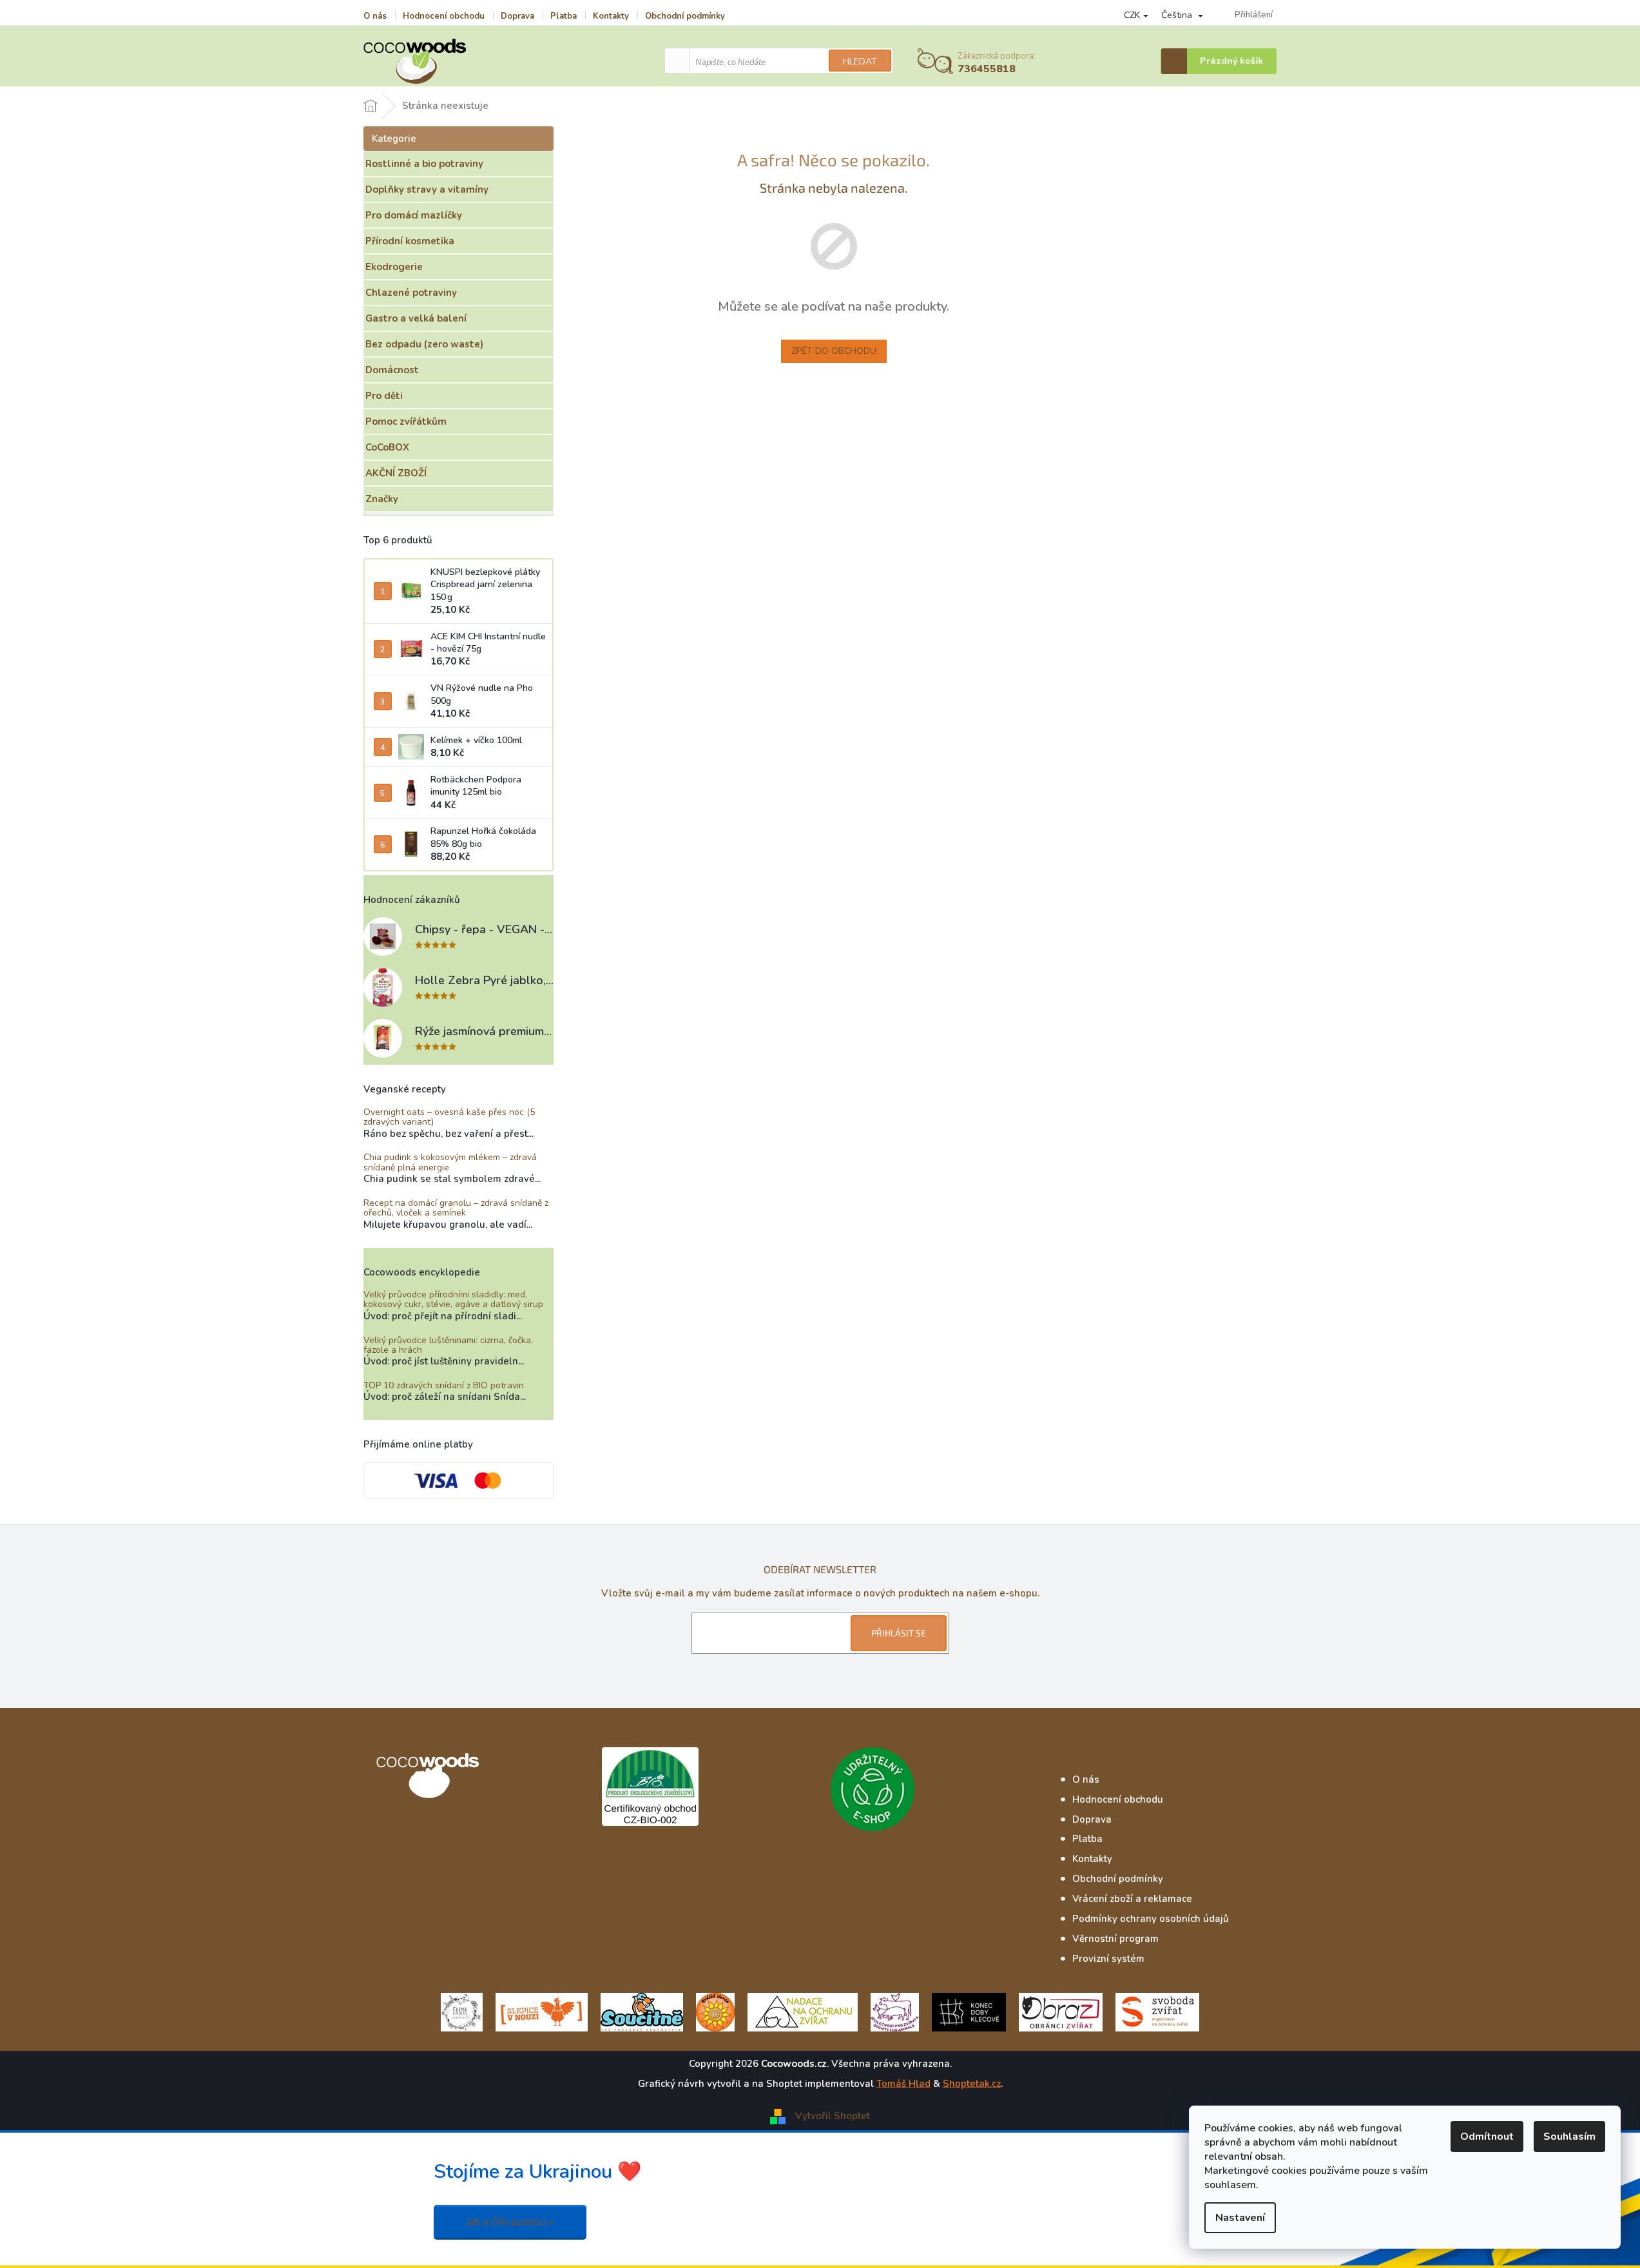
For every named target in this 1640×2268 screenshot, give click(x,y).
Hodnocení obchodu (444, 16)
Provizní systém (1108, 1959)
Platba (564, 16)
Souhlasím (1569, 2137)
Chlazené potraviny (411, 293)
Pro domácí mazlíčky (414, 215)
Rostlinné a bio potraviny (424, 164)
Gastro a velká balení (416, 318)
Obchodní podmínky (685, 16)
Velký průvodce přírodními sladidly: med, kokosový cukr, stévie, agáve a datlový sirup (453, 1300)
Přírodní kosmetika (410, 241)
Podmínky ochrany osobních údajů (1151, 1919)
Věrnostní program (1115, 1939)
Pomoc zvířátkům (406, 422)
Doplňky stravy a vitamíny (427, 189)
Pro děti (384, 396)
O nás (375, 16)
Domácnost (392, 370)
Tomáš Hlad (903, 2084)
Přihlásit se (899, 1633)
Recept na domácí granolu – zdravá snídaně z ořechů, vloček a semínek (456, 1208)
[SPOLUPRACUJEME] (542, 2011)
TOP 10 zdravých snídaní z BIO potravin (444, 1385)
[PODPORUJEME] (462, 2011)
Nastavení (1240, 2218)
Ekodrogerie (394, 267)
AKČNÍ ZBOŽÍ (396, 473)
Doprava (517, 16)
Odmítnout (1487, 2137)
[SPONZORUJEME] (715, 2011)
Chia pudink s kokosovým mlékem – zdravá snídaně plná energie (450, 1162)
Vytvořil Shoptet (833, 2116)
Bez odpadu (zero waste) (424, 344)
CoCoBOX (387, 447)
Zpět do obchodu (834, 351)
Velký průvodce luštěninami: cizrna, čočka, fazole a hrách (448, 1345)
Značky (382, 499)
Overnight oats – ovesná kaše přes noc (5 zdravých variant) (449, 1117)
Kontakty (611, 16)
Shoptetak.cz (972, 2084)
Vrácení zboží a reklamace (1132, 1899)
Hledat (860, 62)
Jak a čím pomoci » (510, 2222)
